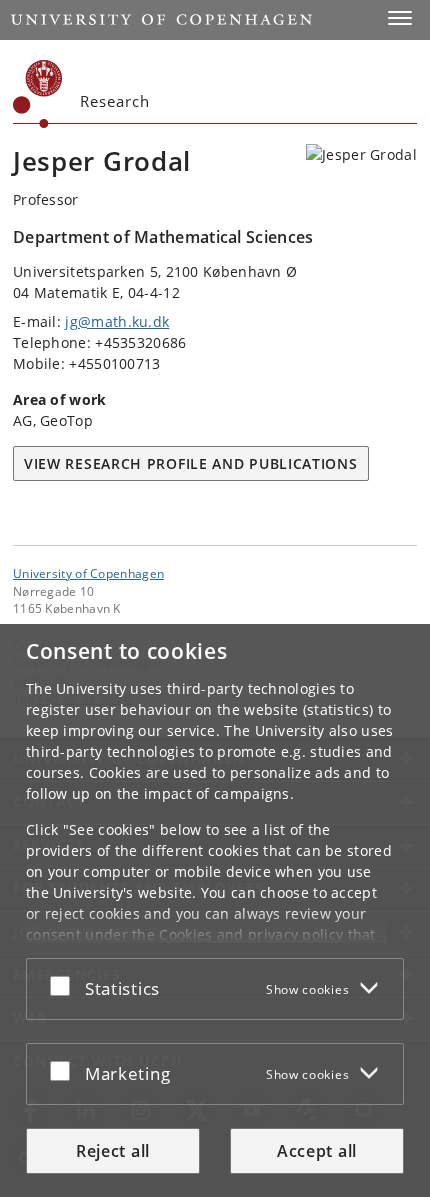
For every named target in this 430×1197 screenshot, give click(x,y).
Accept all (317, 1151)
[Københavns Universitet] (38, 94)
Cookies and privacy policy (251, 934)
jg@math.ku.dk (117, 321)
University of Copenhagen (88, 573)
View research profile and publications (191, 463)
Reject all (113, 1151)
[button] (400, 18)
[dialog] (215, 910)
